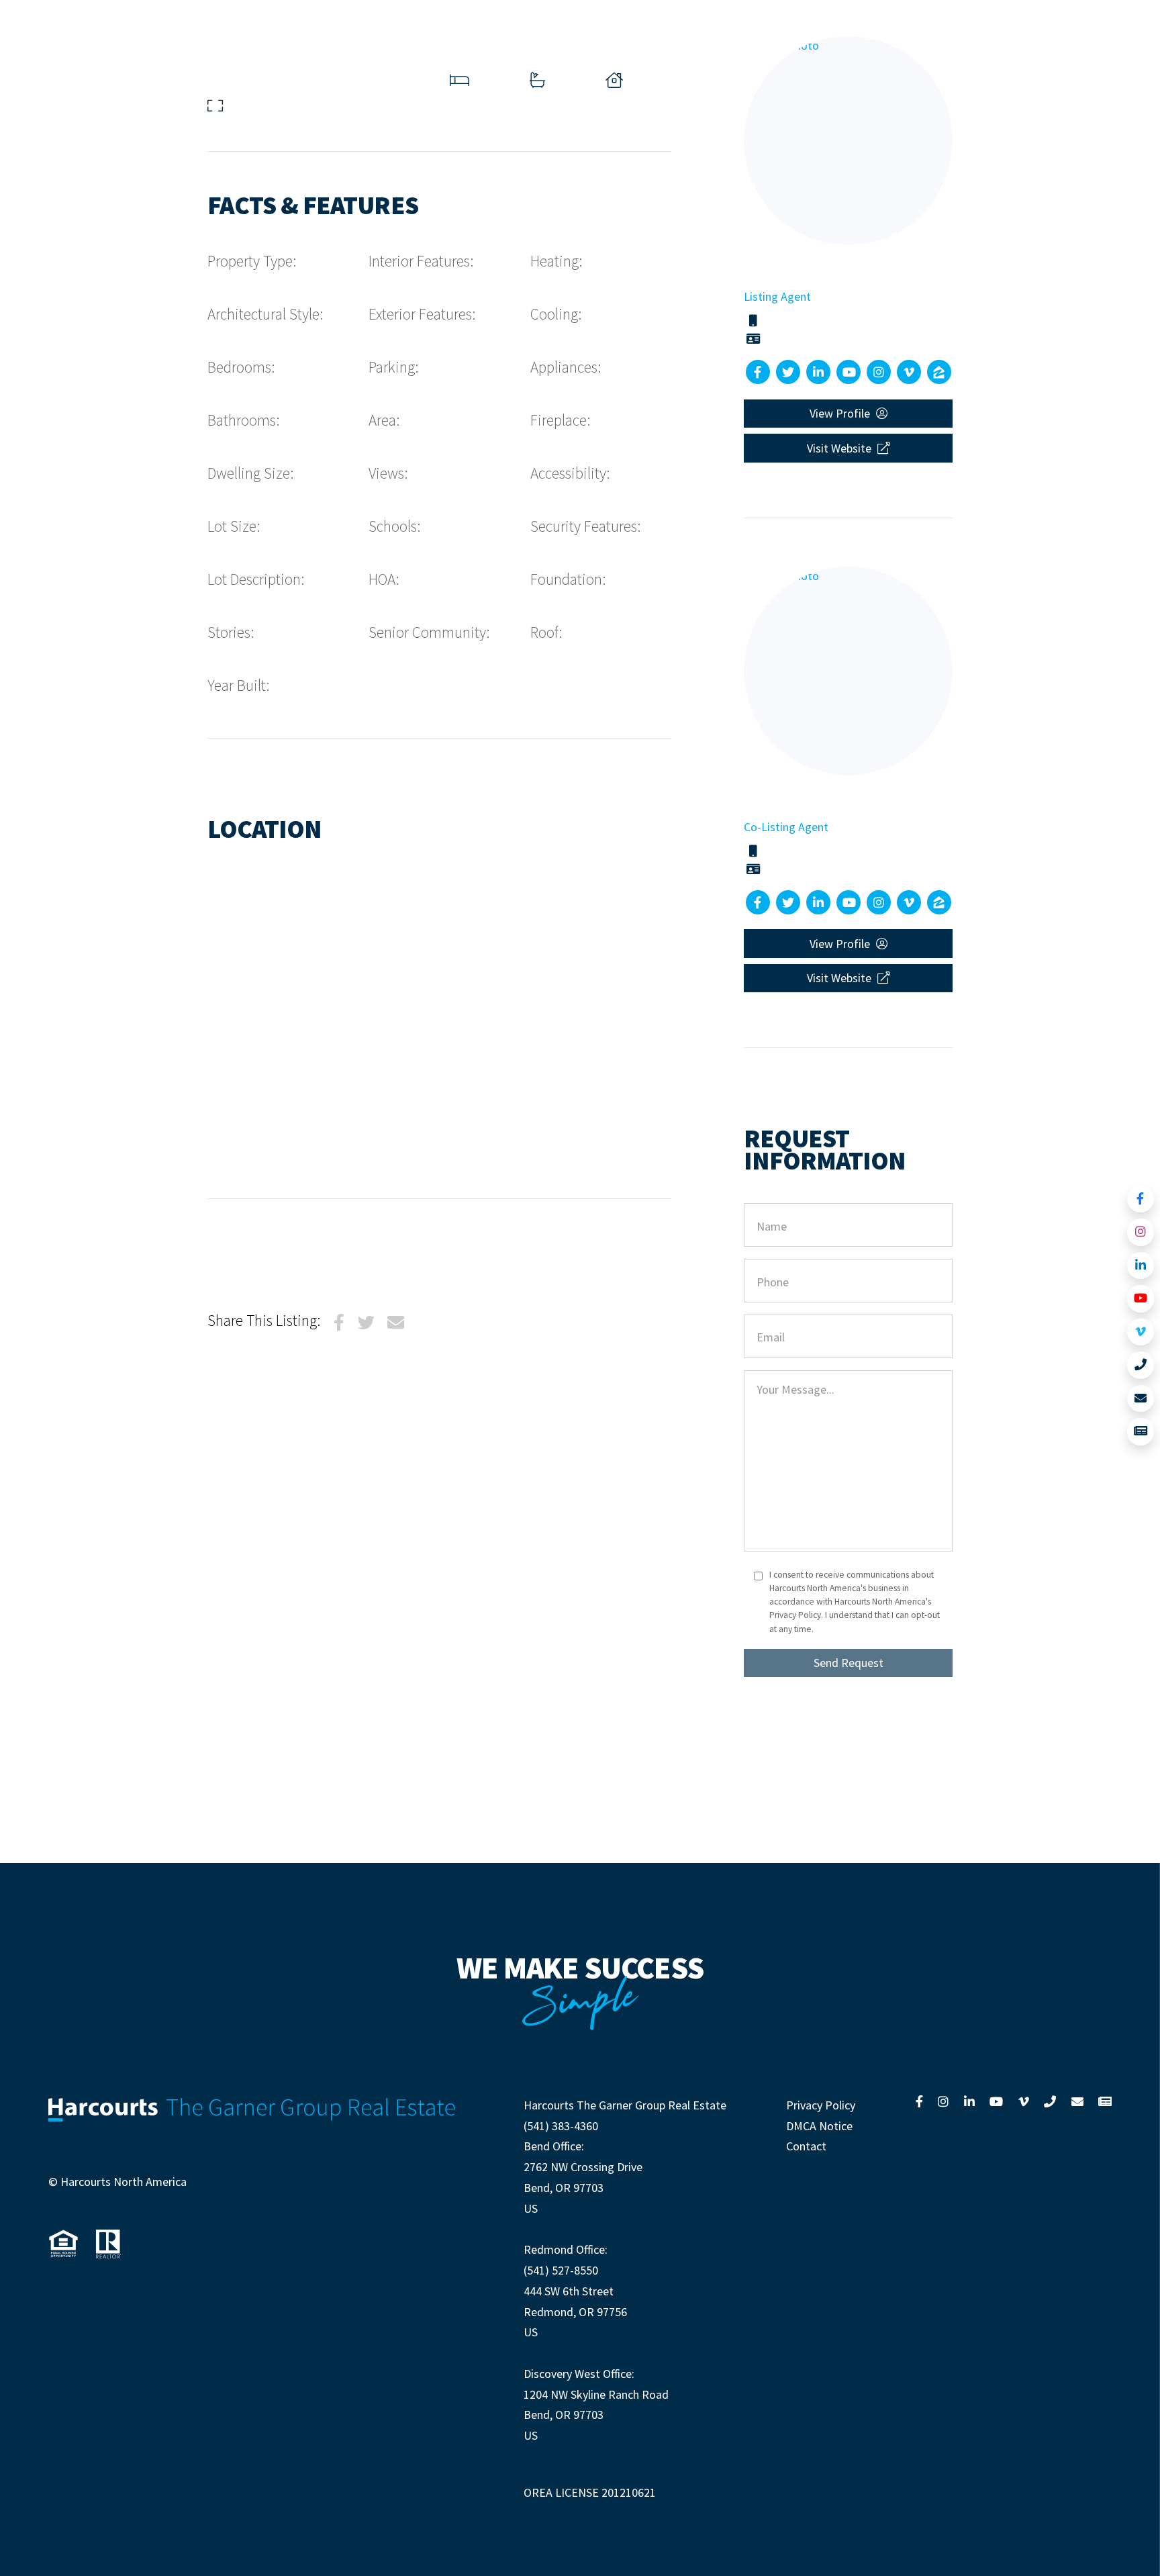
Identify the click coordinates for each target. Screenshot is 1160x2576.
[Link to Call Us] (1141, 1365)
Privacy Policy (821, 2105)
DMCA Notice (819, 2126)
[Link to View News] (1141, 1432)
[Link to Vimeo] (1141, 1332)
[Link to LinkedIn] (1141, 1266)
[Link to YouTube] (1141, 1299)
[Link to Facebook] (1141, 1199)
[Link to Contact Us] (1141, 1399)
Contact (806, 2146)
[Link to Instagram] (1141, 1232)
